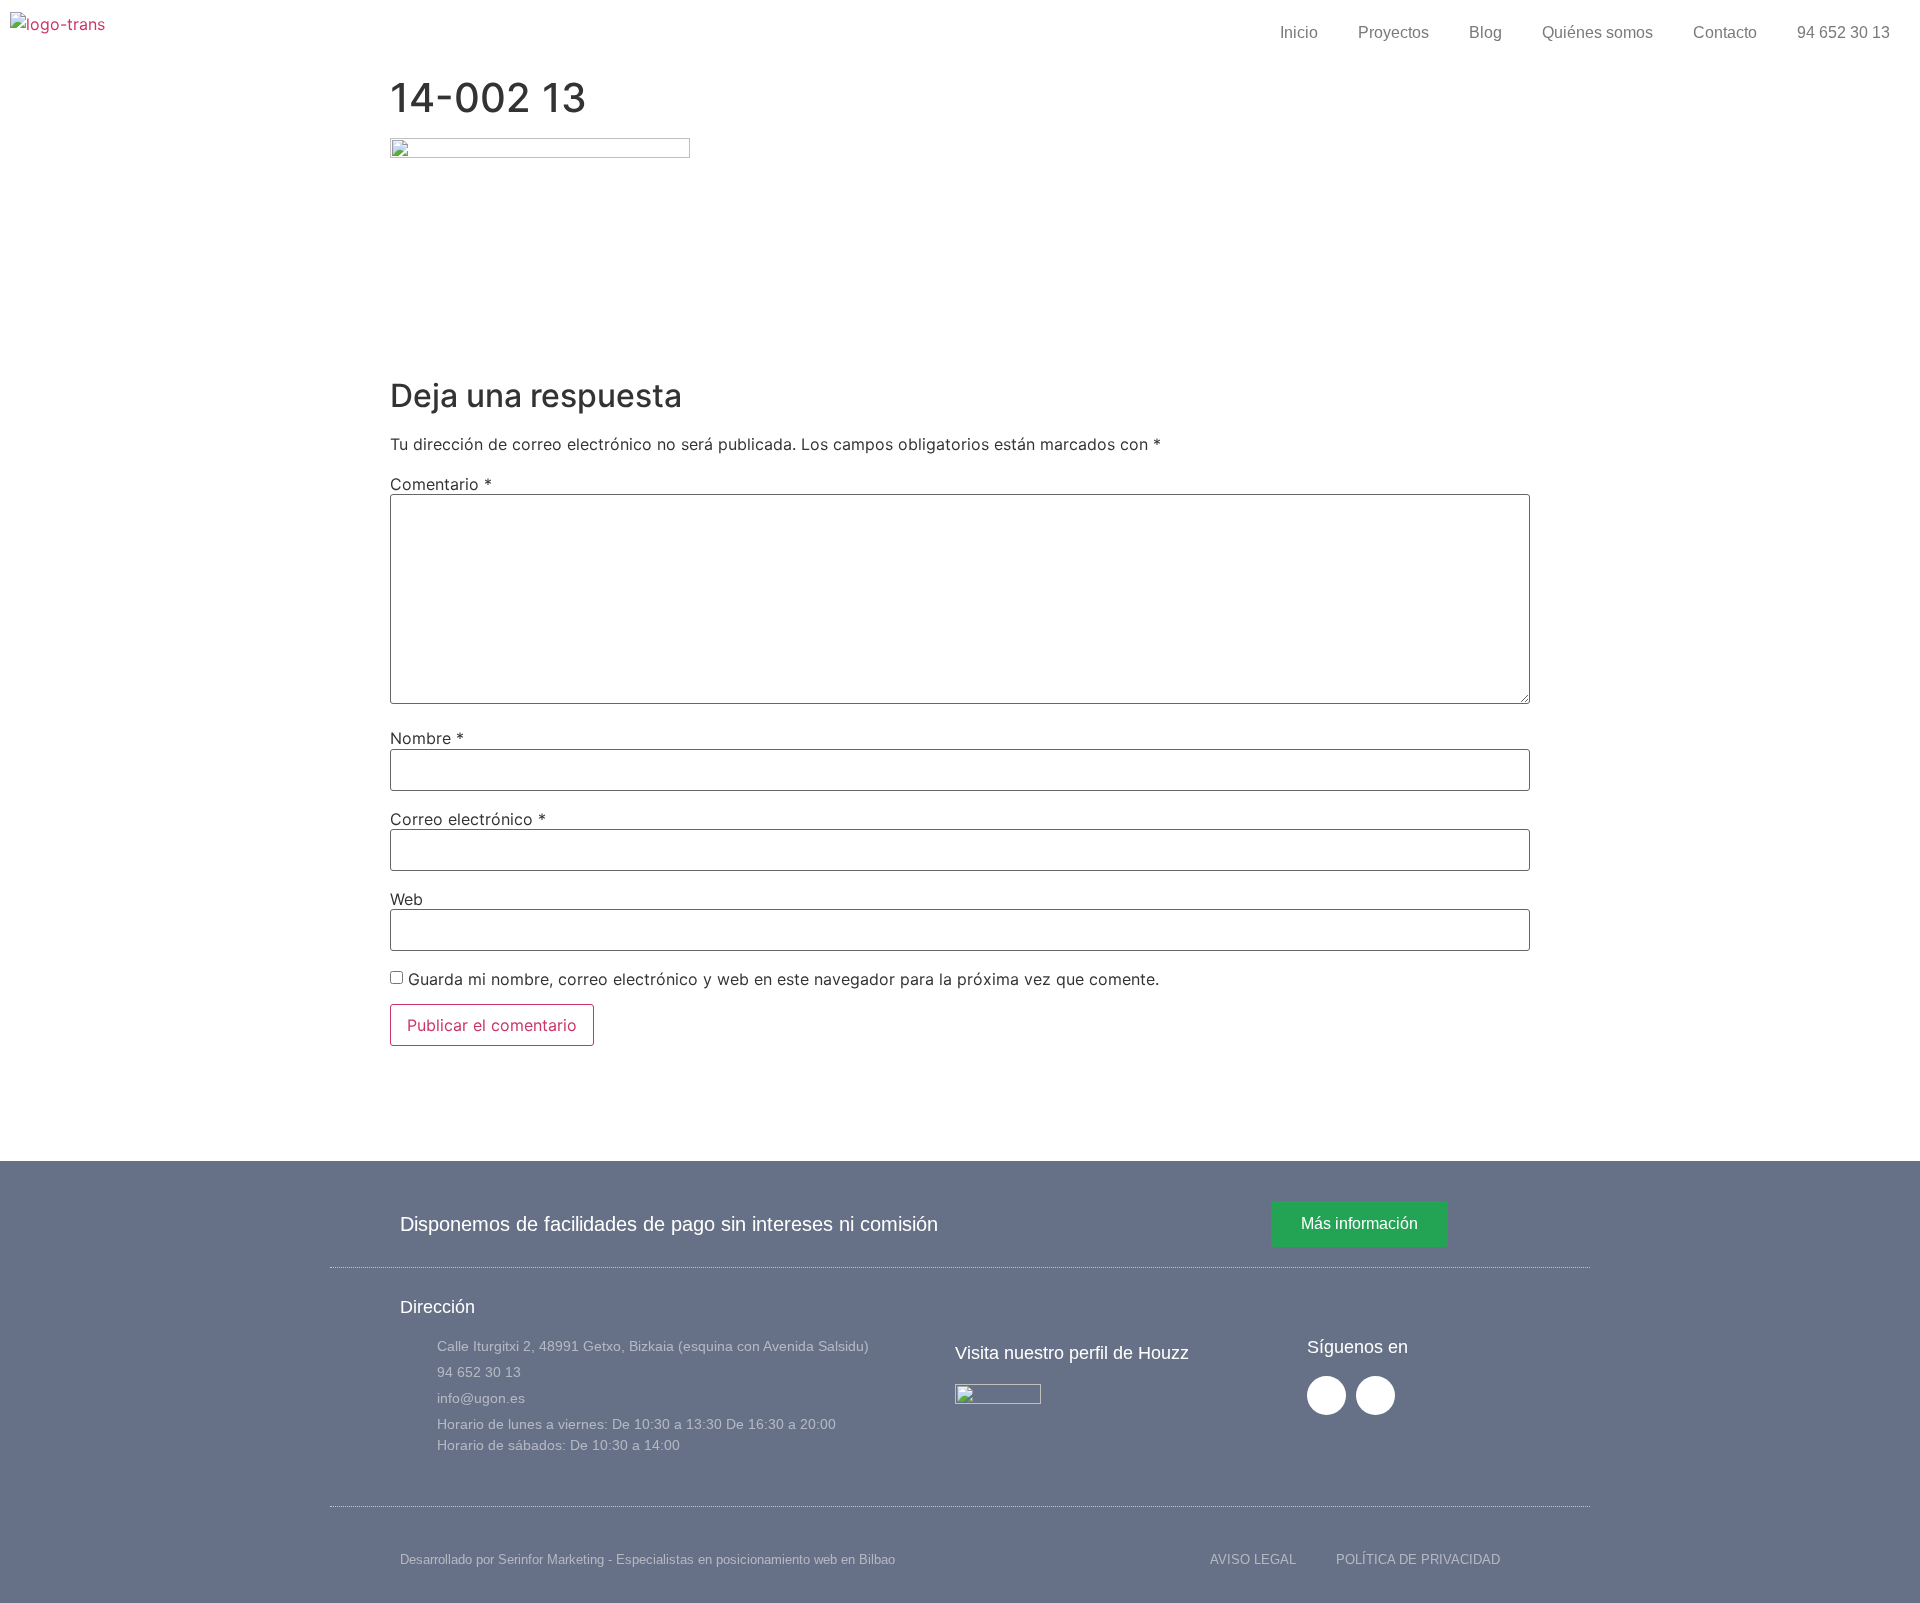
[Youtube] (1375, 1395)
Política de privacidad (1418, 1559)
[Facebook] (1326, 1395)
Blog (1485, 32)
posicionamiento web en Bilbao (805, 1559)
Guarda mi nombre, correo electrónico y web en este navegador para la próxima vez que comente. (783, 979)
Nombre (427, 738)
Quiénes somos (1597, 32)
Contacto (1725, 32)
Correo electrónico (468, 819)
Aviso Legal (1253, 1559)
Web (406, 899)
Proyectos (1393, 32)
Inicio (1299, 32)
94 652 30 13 (1843, 32)
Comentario (441, 484)
